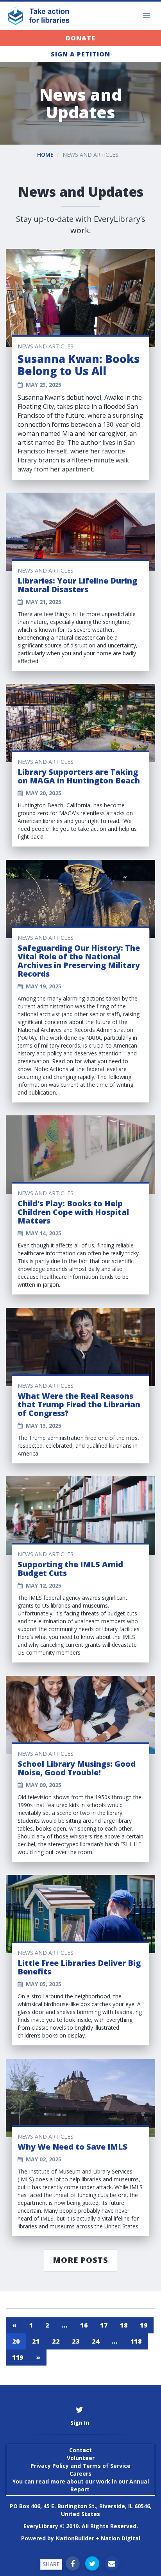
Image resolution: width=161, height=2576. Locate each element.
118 (136, 2341)
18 (124, 2325)
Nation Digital (121, 2538)
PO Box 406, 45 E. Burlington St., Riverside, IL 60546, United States (81, 2510)
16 (84, 2325)
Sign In (80, 2423)
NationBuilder (75, 2538)
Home (45, 155)
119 (18, 2357)
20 (16, 2341)
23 (76, 2341)
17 (104, 2325)
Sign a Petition (80, 54)
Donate (80, 38)
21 (36, 2341)
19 (144, 2325)
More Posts (80, 2260)
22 (56, 2341)
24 (96, 2341)
